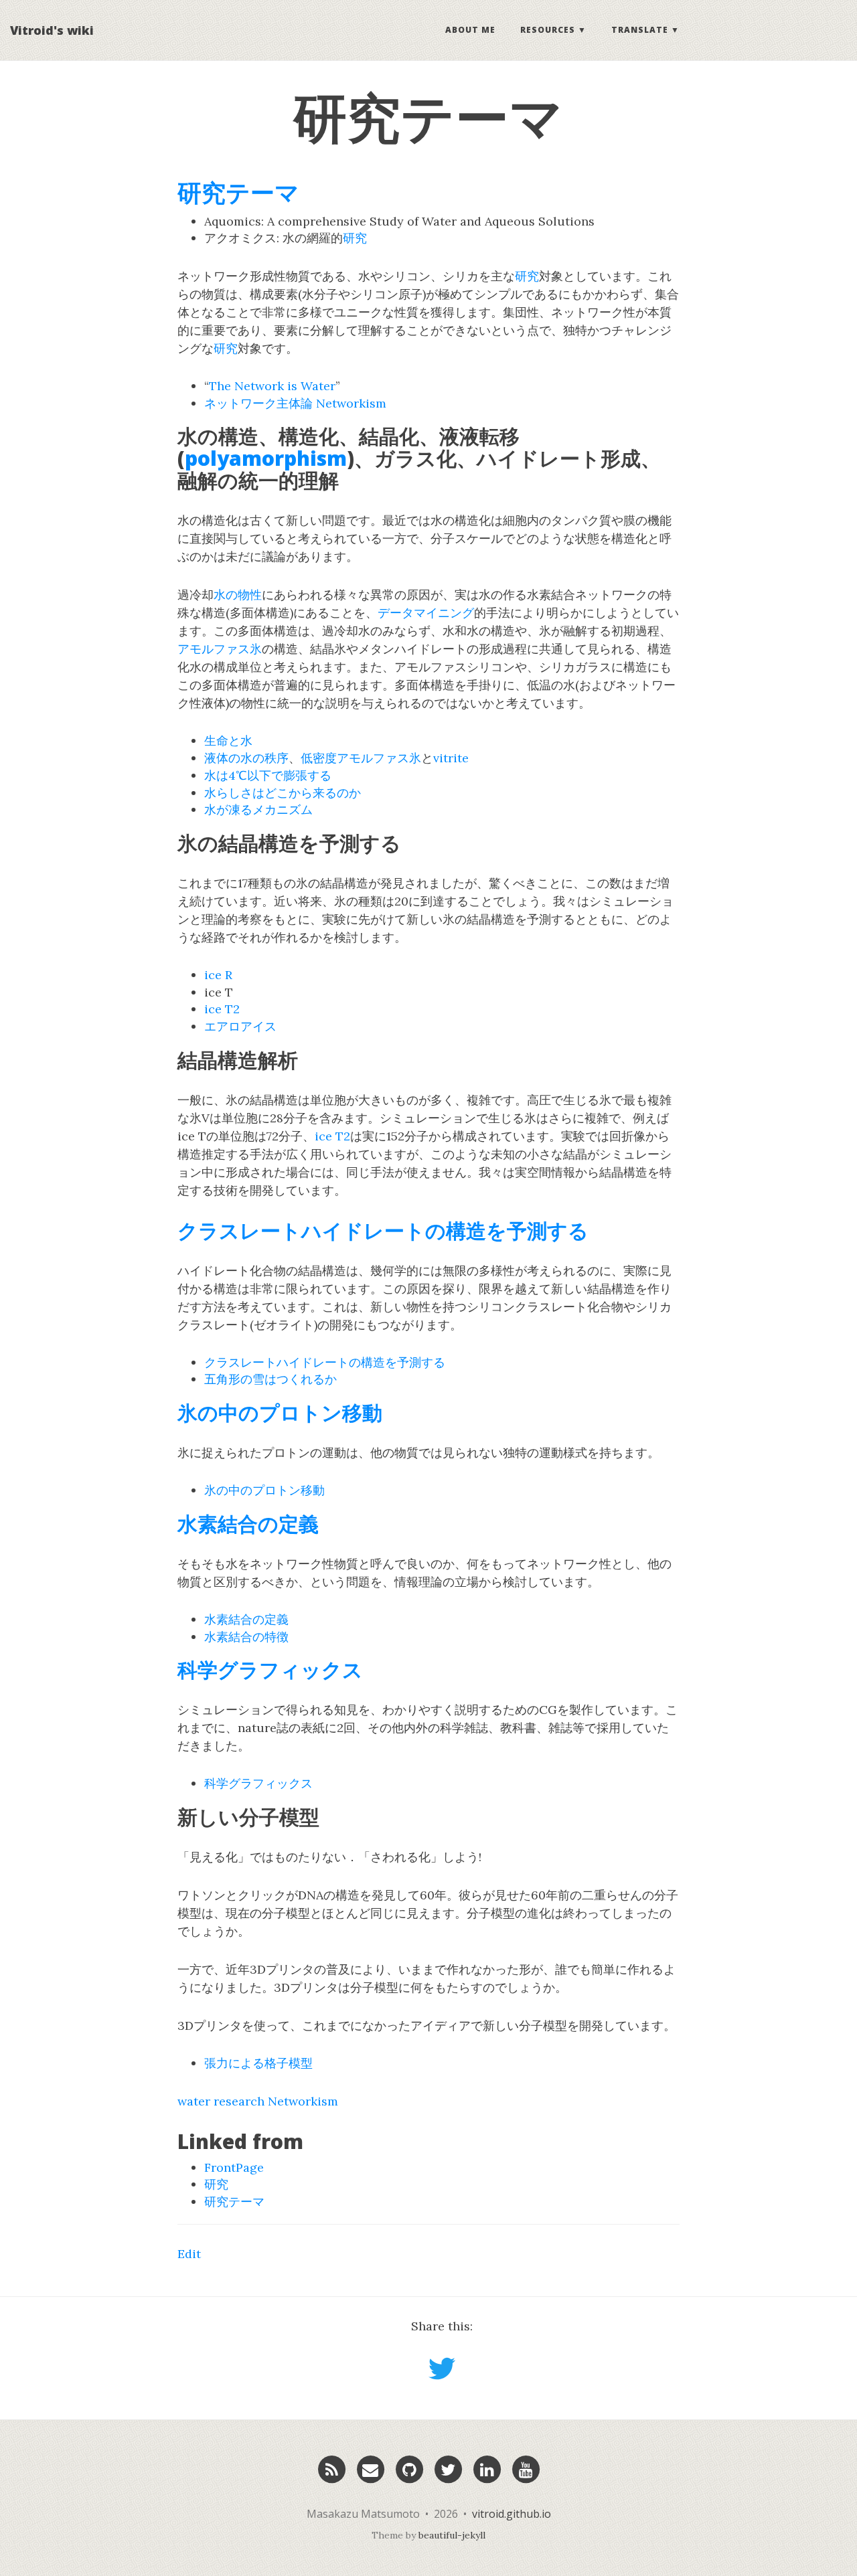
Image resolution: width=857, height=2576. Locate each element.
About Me (470, 30)
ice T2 (222, 1009)
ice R (218, 975)
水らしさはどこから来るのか (283, 793)
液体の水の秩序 (246, 758)
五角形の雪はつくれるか (270, 1379)
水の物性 (238, 595)
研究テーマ (238, 192)
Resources (548, 30)
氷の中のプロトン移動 (280, 1412)
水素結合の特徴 (246, 1637)
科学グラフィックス (270, 1669)
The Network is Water (272, 386)
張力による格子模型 (258, 2063)
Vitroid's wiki (52, 30)
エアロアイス (240, 1026)
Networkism (351, 403)
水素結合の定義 (248, 1524)
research (239, 2101)
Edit (189, 2254)
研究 (355, 238)
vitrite (451, 758)
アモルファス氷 (220, 649)
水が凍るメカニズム (258, 809)
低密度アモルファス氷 (361, 758)
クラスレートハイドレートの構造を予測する (383, 1230)
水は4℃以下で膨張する (268, 775)
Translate (640, 30)
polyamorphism (266, 458)
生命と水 (228, 741)
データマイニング (426, 613)
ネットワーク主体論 (258, 403)
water (194, 2101)
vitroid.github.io (512, 2514)
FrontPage (234, 2167)
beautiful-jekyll (452, 2535)
